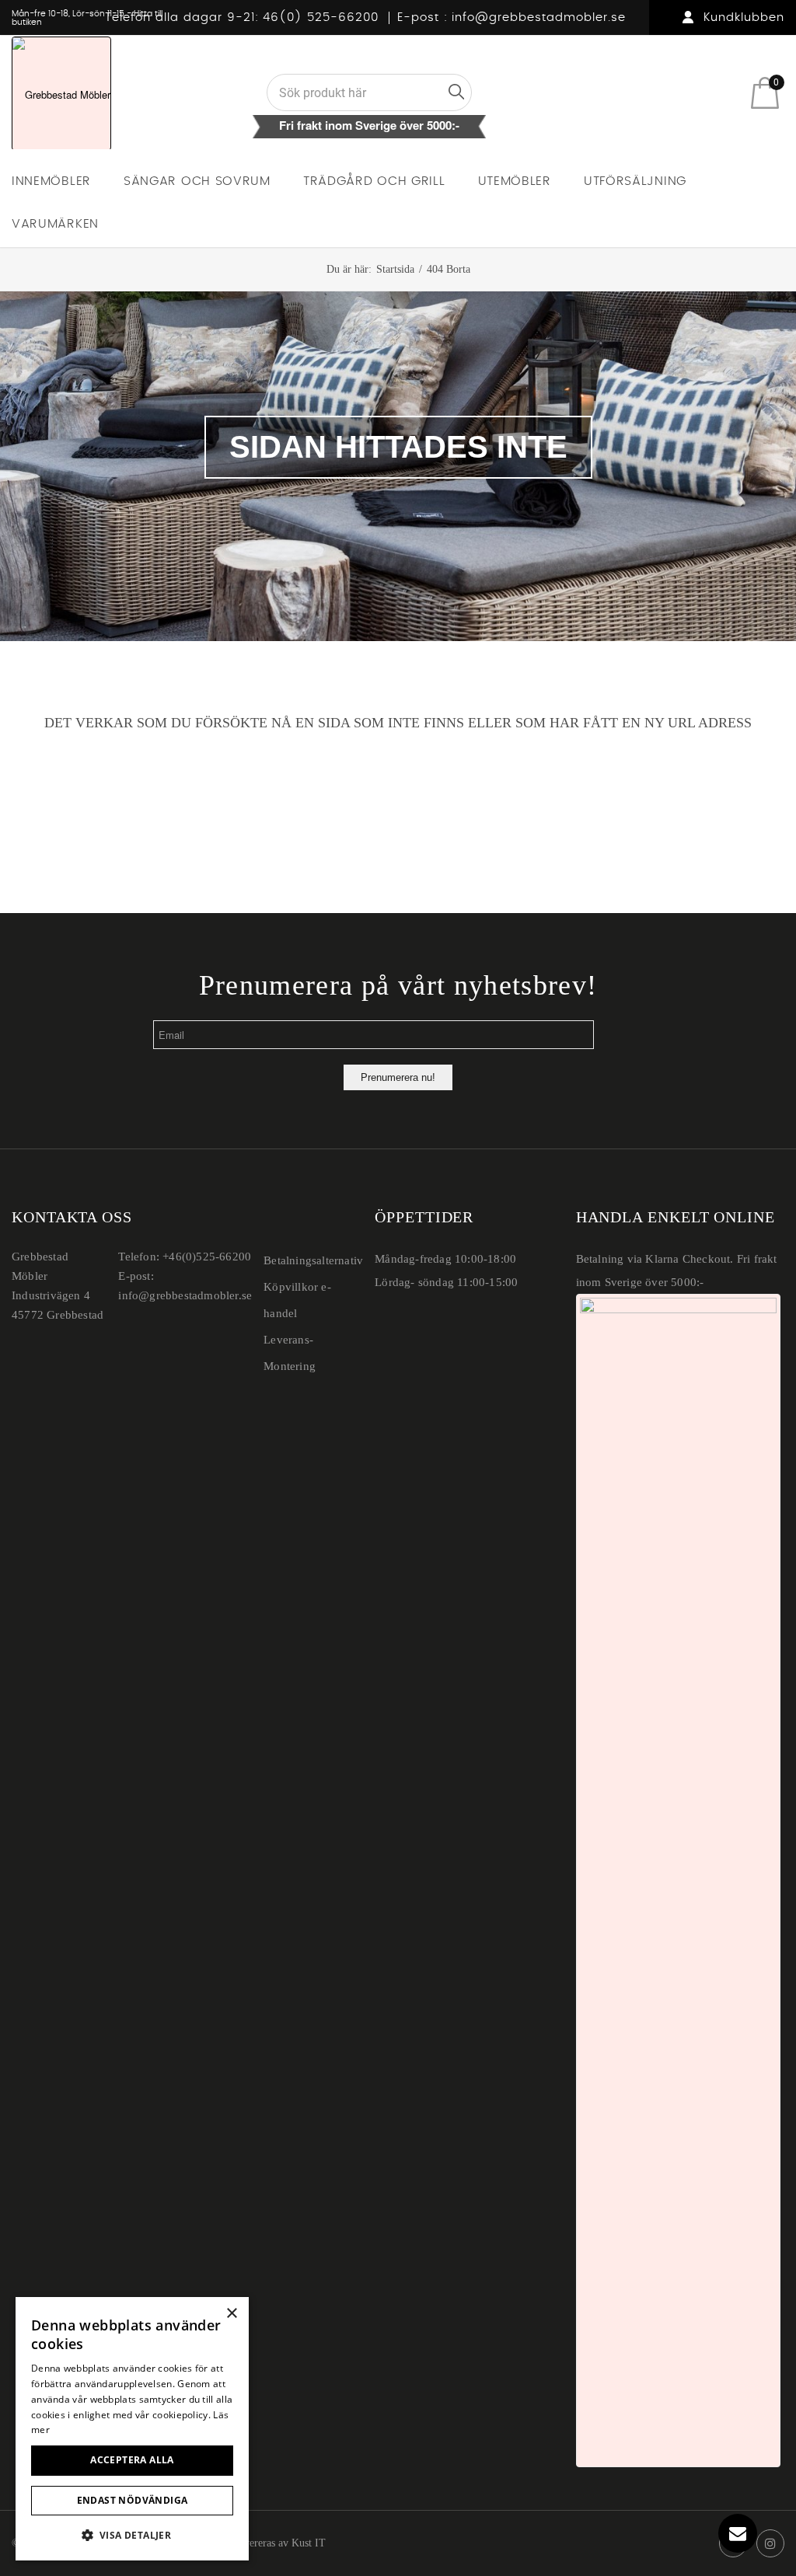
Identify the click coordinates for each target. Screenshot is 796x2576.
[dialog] (132, 2429)
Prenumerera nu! (398, 1077)
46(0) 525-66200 (321, 17)
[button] (132, 2535)
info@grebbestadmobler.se (539, 17)
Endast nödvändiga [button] (133, 2500)
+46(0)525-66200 (207, 1257)
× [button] (231, 2314)
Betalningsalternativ (313, 1260)
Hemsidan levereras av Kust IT (258, 2543)
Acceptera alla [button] (132, 2460)
